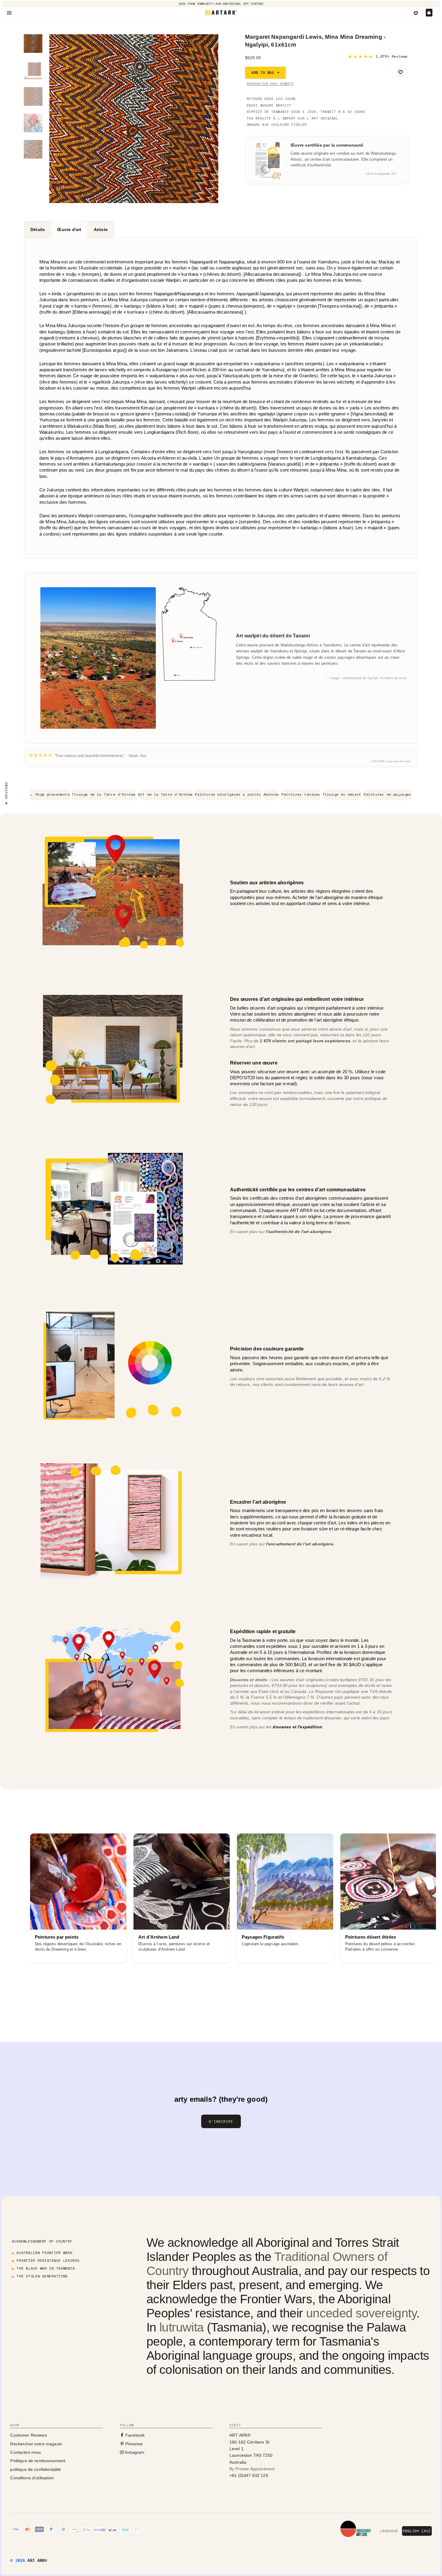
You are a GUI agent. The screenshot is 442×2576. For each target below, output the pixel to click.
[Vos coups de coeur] (416, 13)
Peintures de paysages (388, 794)
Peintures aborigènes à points (228, 794)
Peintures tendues (301, 794)
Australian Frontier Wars (44, 2253)
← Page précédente (49, 794)
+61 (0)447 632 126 (249, 2475)
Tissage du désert (342, 794)
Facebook (134, 2435)
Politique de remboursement (38, 2461)
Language (389, 2531)
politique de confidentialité (35, 2469)
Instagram (134, 2452)
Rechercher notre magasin (36, 2444)
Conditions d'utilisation (32, 2478)
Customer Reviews (28, 2435)
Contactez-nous (26, 2452)
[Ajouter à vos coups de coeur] (401, 72)
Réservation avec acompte (270, 84)
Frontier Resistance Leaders (48, 2260)
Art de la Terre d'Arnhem (165, 794)
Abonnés (271, 794)
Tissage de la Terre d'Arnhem (104, 794)
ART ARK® (37, 2560)
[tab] (37, 229)
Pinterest (134, 2444)
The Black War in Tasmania (46, 2268)
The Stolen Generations (42, 2276)
